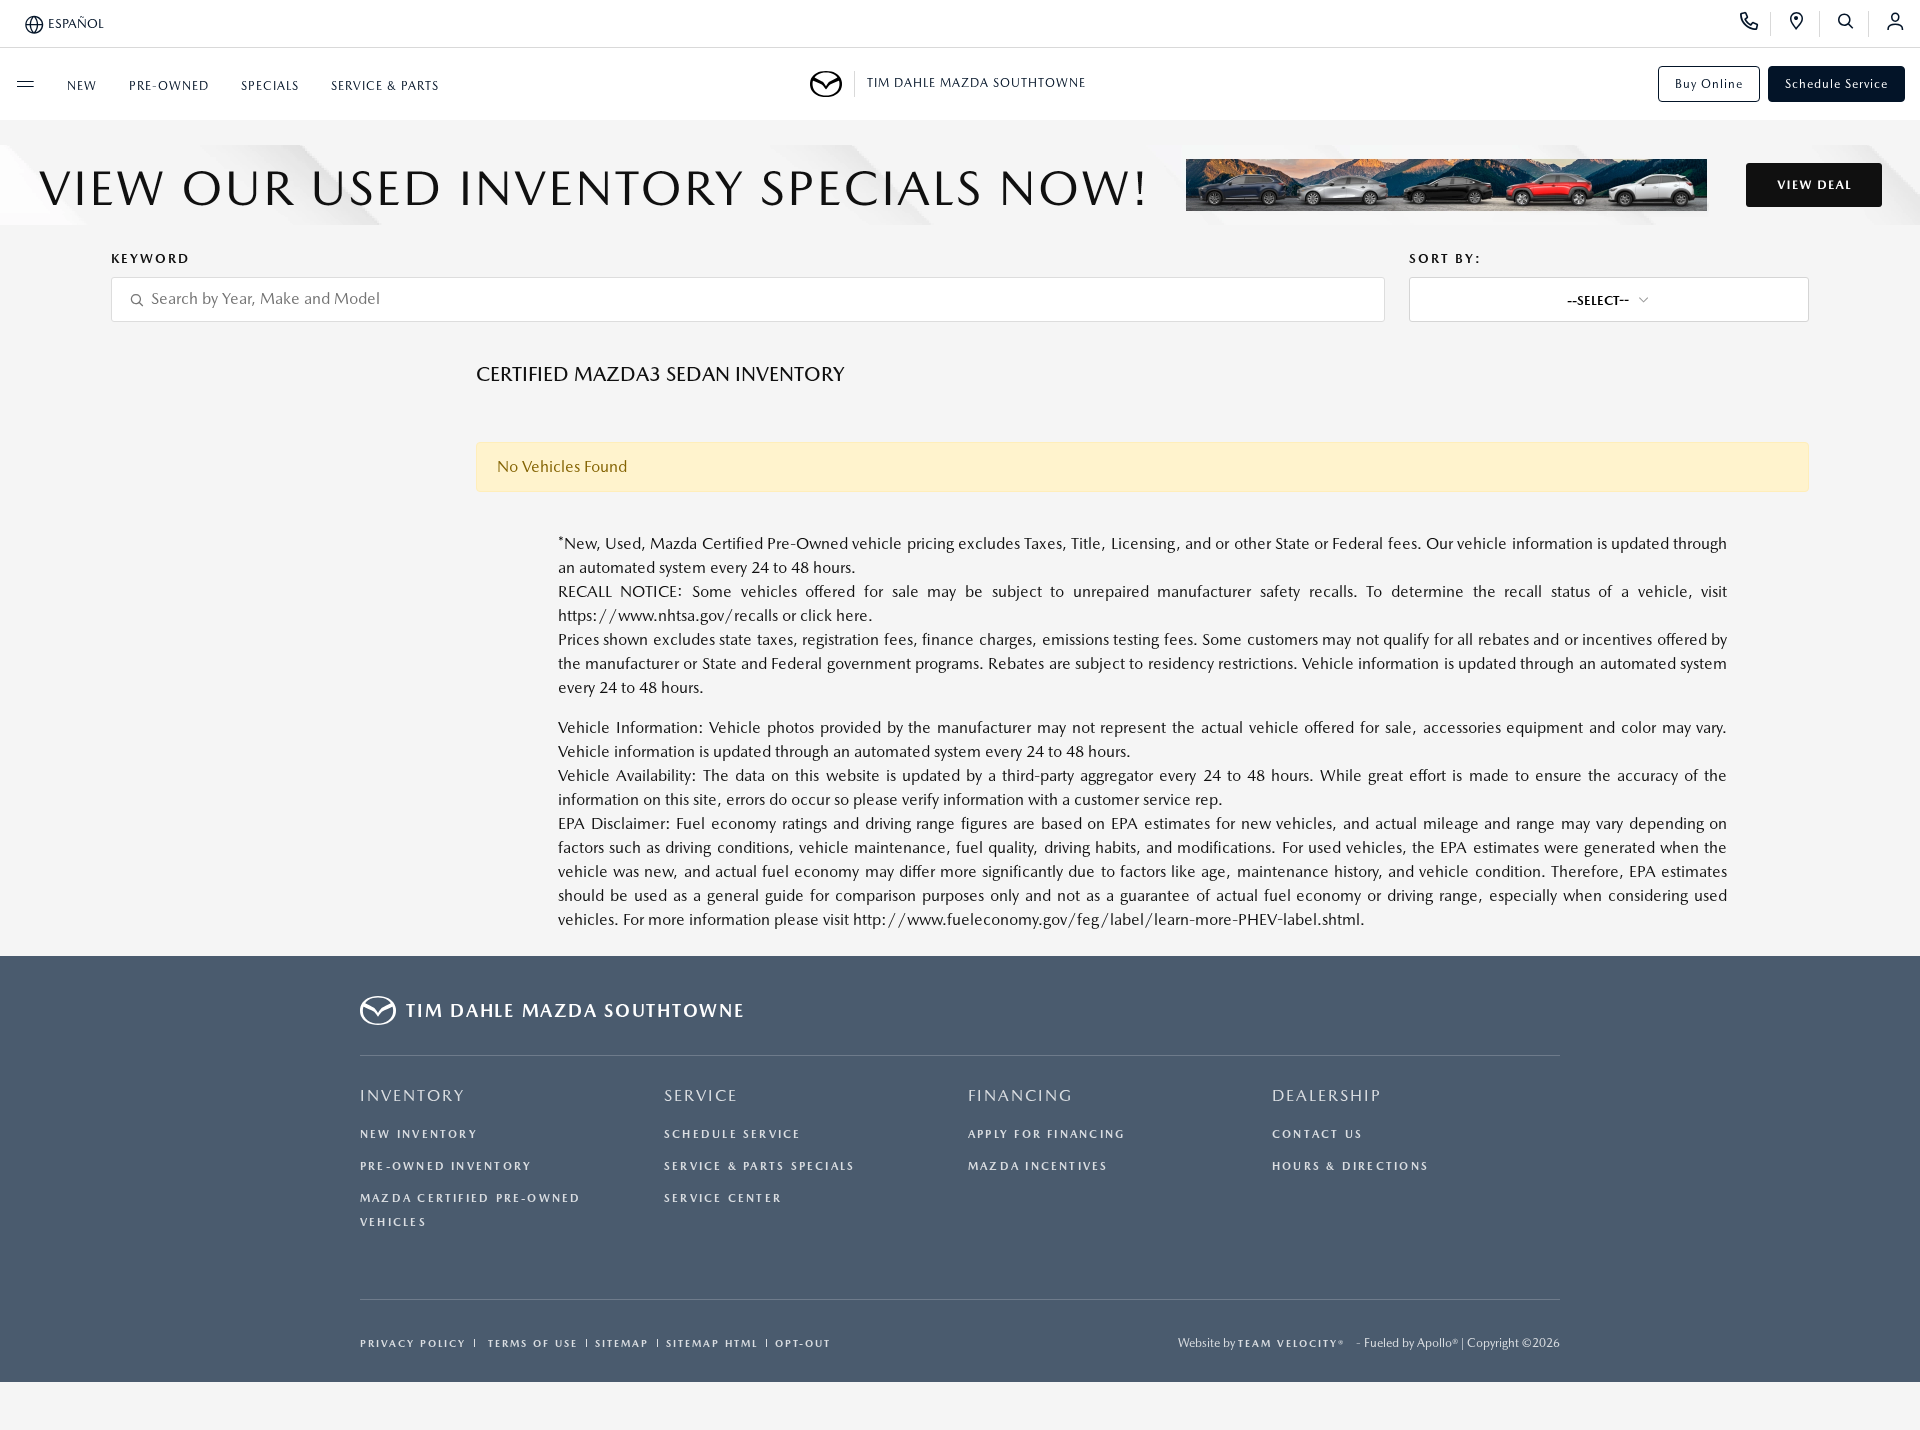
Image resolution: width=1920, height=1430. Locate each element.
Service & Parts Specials (759, 1166)
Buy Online (1709, 84)
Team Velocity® (1291, 1343)
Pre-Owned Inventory (446, 1166)
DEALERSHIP (1327, 1095)
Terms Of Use (530, 1343)
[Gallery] (960, 185)
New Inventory (419, 1134)
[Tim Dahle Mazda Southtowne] (832, 84)
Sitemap (622, 1343)
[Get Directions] (1803, 24)
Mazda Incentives (1038, 1166)
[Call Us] (1755, 24)
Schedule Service (1836, 84)
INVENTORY (412, 1095)
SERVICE (701, 1095)
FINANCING (1020, 1095)
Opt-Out (803, 1343)
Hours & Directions (1350, 1166)
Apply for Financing (1046, 1134)
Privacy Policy (413, 1343)
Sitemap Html (712, 1343)
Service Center (723, 1198)
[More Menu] (25, 84)
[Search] (1852, 24)
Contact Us (1317, 1134)
